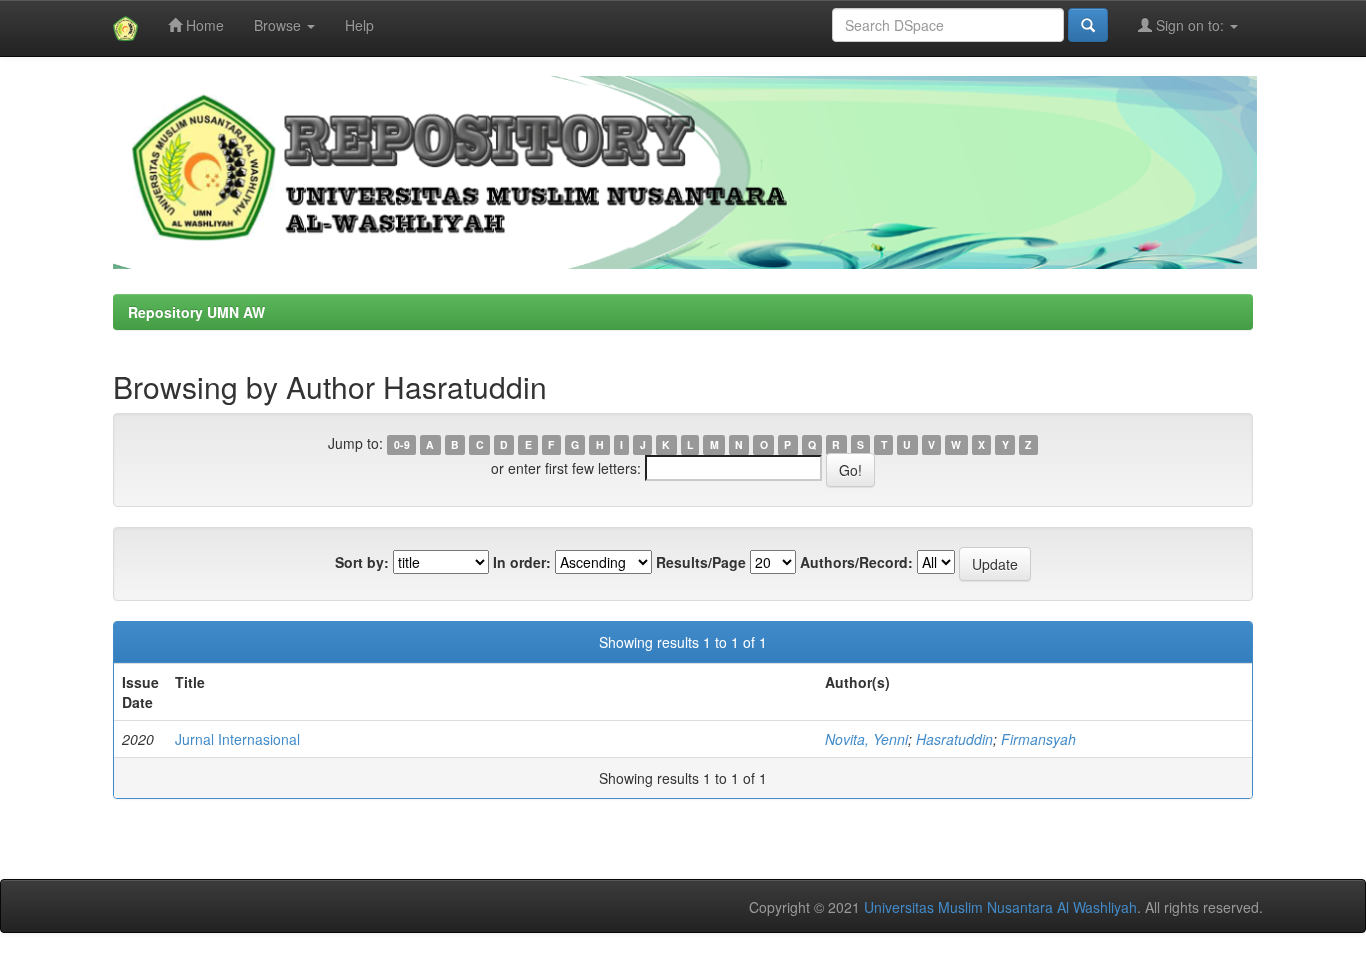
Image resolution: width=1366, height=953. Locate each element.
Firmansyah (1038, 739)
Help (359, 25)
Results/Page (701, 562)
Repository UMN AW (196, 312)
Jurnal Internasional (237, 739)
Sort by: (362, 562)
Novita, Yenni (866, 739)
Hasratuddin (954, 739)
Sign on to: (1190, 25)
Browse (279, 25)
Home (203, 25)
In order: (522, 562)
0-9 (402, 444)
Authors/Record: (856, 562)
